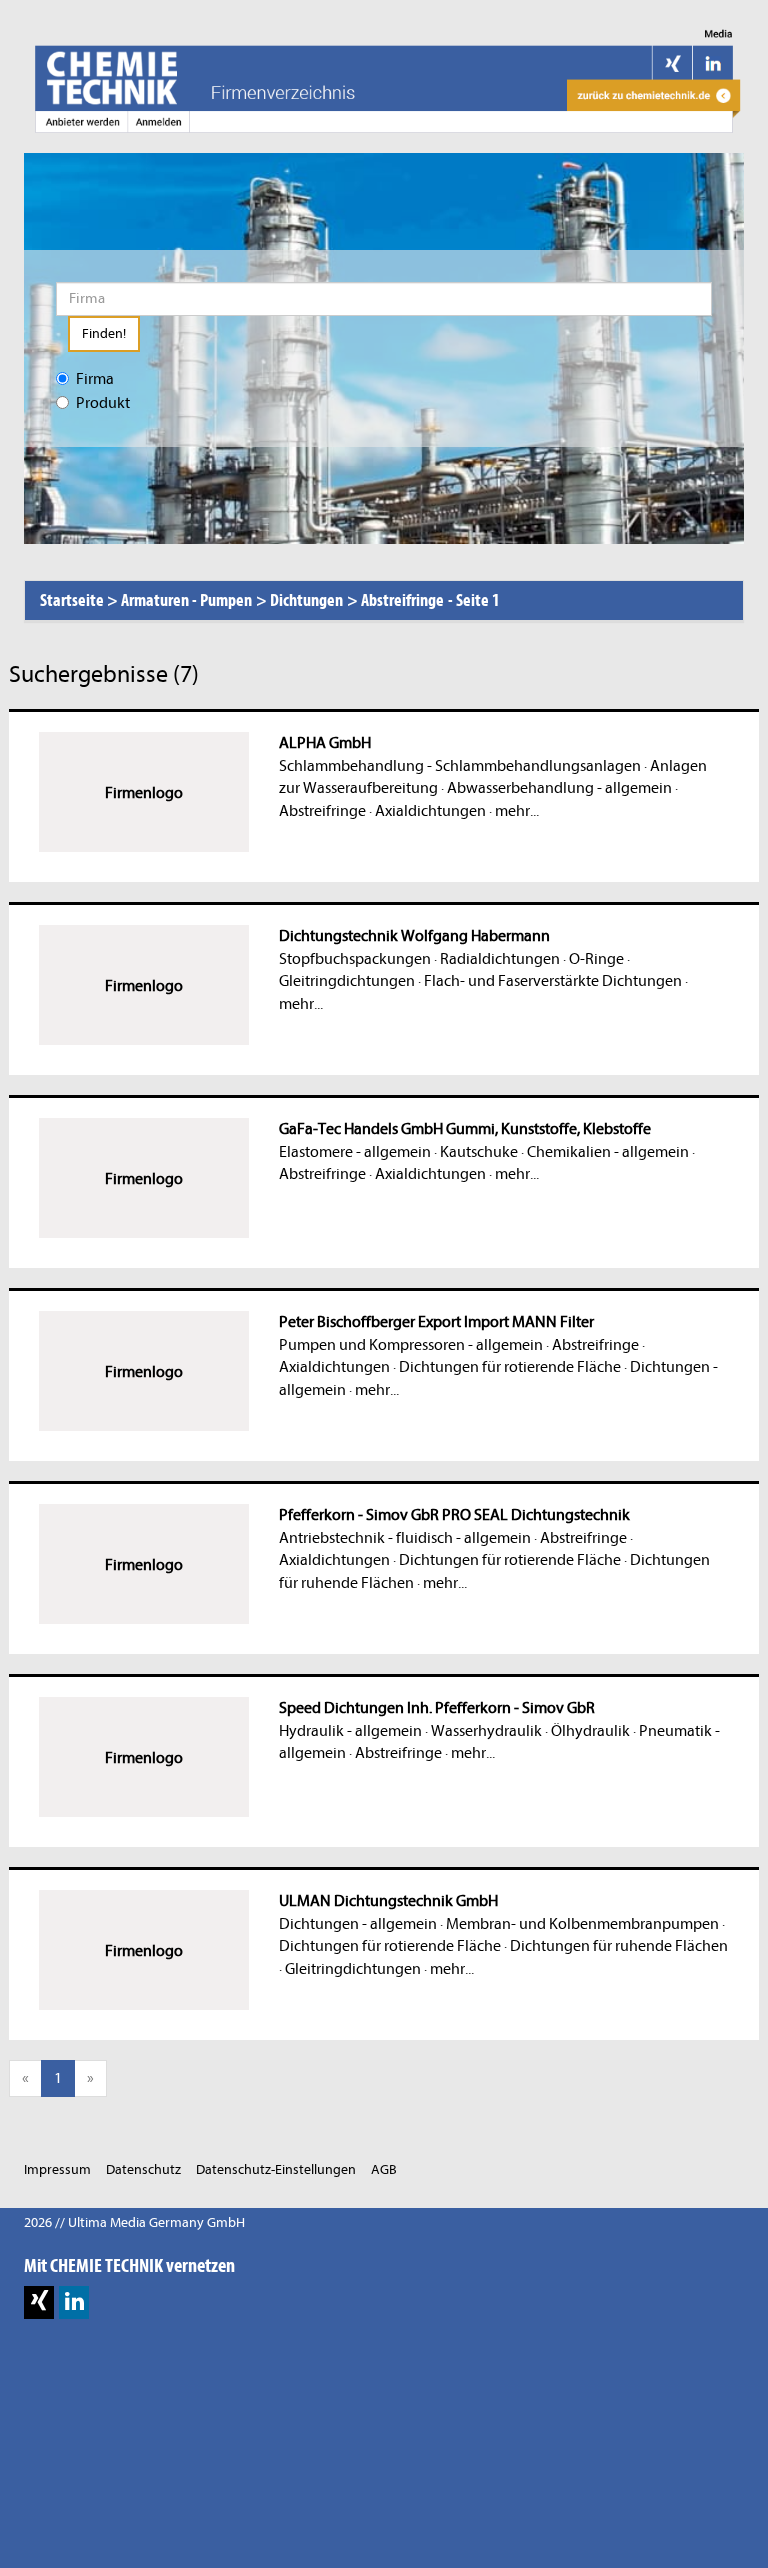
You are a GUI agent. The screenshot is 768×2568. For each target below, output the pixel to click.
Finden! (104, 333)
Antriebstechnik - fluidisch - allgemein (405, 1538)
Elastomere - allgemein (355, 1152)
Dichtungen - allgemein (358, 1924)
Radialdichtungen (500, 959)
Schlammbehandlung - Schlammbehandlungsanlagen (460, 766)
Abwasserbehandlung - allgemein (559, 788)
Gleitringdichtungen (347, 981)
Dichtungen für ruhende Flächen (619, 1946)
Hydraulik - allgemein (350, 1731)
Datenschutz (143, 2169)
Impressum (57, 2169)
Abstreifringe (322, 811)
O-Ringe (596, 959)
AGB (384, 2169)
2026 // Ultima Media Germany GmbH (134, 2222)
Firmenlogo (144, 793)
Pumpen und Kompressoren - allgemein (411, 1345)
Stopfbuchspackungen (355, 959)
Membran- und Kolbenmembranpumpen (582, 1924)
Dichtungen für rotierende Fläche (510, 1367)
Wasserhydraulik (486, 1731)
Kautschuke (479, 1152)
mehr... (517, 811)
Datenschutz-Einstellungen (276, 2169)
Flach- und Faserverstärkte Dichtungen (553, 981)
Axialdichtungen (430, 811)
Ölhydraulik (590, 1731)
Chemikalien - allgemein (608, 1152)
